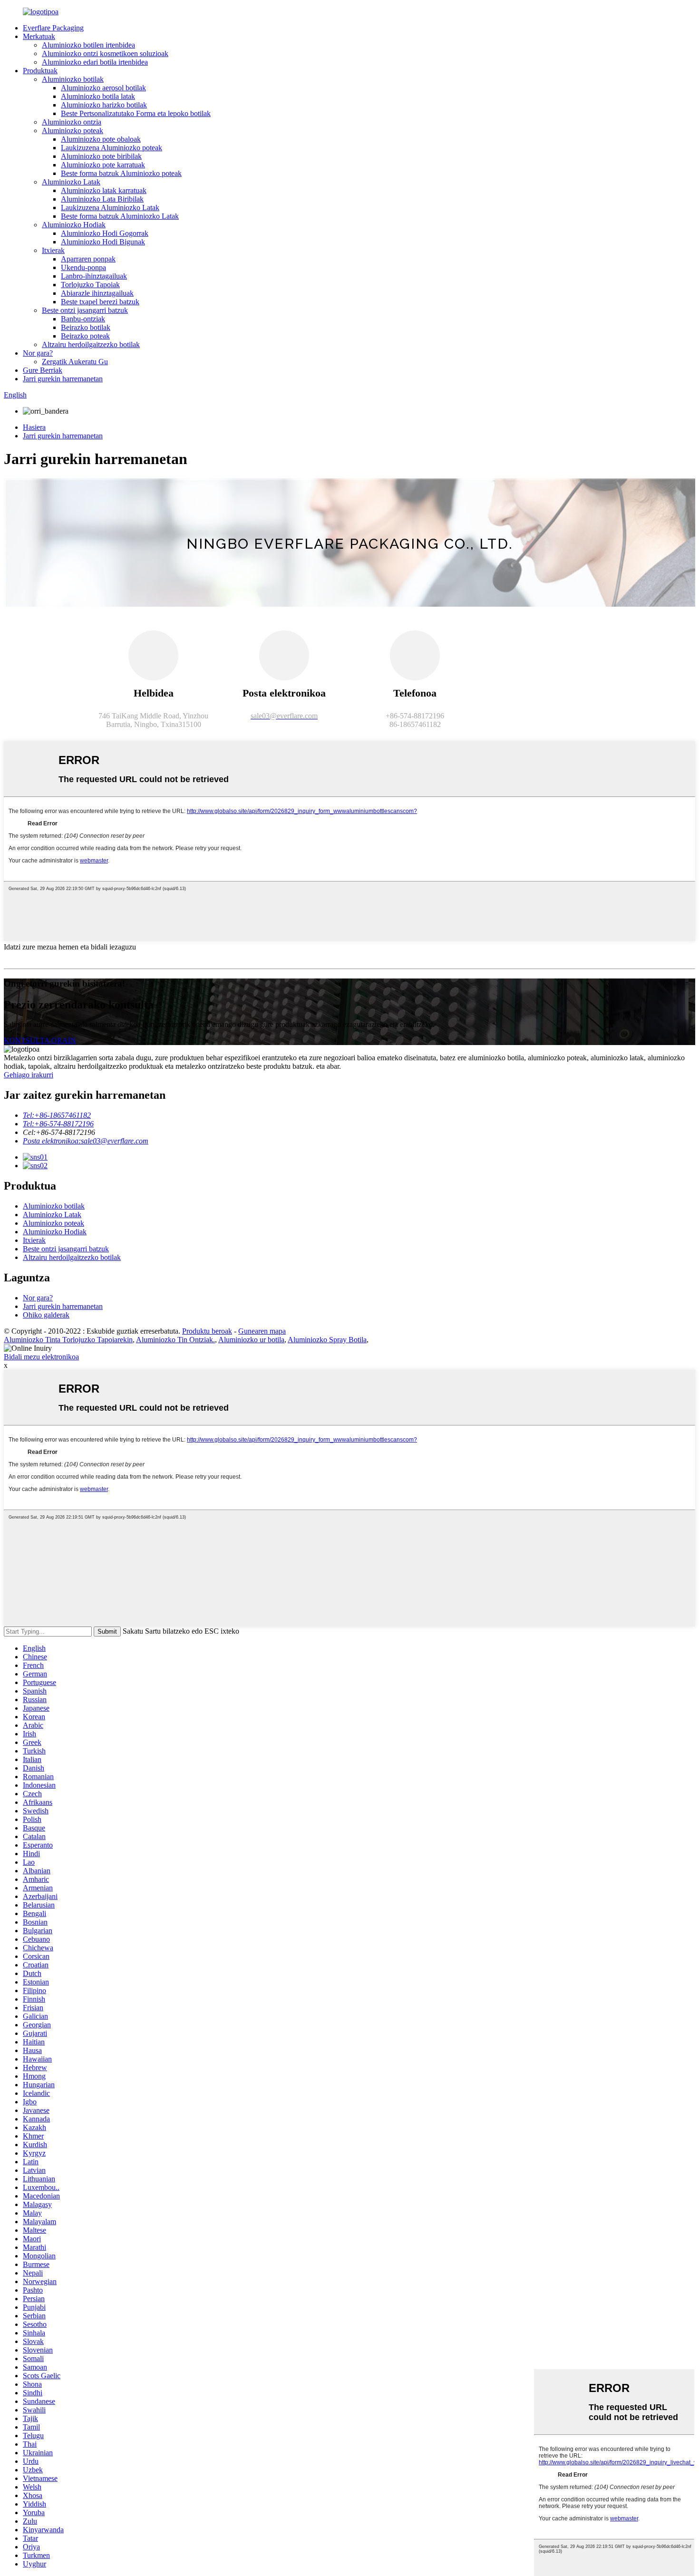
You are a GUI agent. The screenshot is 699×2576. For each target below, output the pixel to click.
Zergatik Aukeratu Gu (75, 362)
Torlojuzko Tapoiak (90, 285)
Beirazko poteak (85, 336)
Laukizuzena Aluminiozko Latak (110, 208)
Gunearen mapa (262, 1331)
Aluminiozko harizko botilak (104, 105)
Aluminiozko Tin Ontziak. (175, 1340)
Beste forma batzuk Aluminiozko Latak (120, 216)
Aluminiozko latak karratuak (104, 190)
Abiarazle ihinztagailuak (97, 293)
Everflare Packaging (53, 28)
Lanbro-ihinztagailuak (94, 276)
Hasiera (34, 427)
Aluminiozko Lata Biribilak (102, 199)
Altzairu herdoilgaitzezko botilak (91, 344)
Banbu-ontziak (83, 319)
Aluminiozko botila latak (98, 96)
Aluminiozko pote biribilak (101, 156)
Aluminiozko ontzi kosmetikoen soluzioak (105, 53)
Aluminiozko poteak (73, 131)
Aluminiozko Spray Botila (327, 1340)
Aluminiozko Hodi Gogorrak (105, 233)
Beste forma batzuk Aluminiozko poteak (121, 173)
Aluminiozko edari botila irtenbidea (95, 62)
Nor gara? (38, 353)
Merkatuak (39, 36)
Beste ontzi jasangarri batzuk (85, 310)
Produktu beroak (207, 1331)
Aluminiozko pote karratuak (103, 165)
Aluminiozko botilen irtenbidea (88, 45)
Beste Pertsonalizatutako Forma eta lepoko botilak (136, 113)
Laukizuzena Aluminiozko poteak (112, 148)
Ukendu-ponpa (83, 267)
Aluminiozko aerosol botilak (103, 88)
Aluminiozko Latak (71, 182)
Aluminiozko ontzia (72, 122)
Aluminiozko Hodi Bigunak (103, 242)
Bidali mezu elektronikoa (41, 1357)
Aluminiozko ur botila (251, 1340)
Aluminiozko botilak (73, 79)
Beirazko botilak (86, 327)
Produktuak (40, 71)
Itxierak (53, 250)
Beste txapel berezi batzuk (100, 302)
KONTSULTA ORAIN (40, 1041)
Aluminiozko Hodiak (74, 225)
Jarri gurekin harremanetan (63, 379)
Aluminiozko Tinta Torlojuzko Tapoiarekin (68, 1340)
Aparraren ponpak (88, 259)
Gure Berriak (43, 370)
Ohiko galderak (46, 1315)
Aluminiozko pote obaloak (101, 139)
